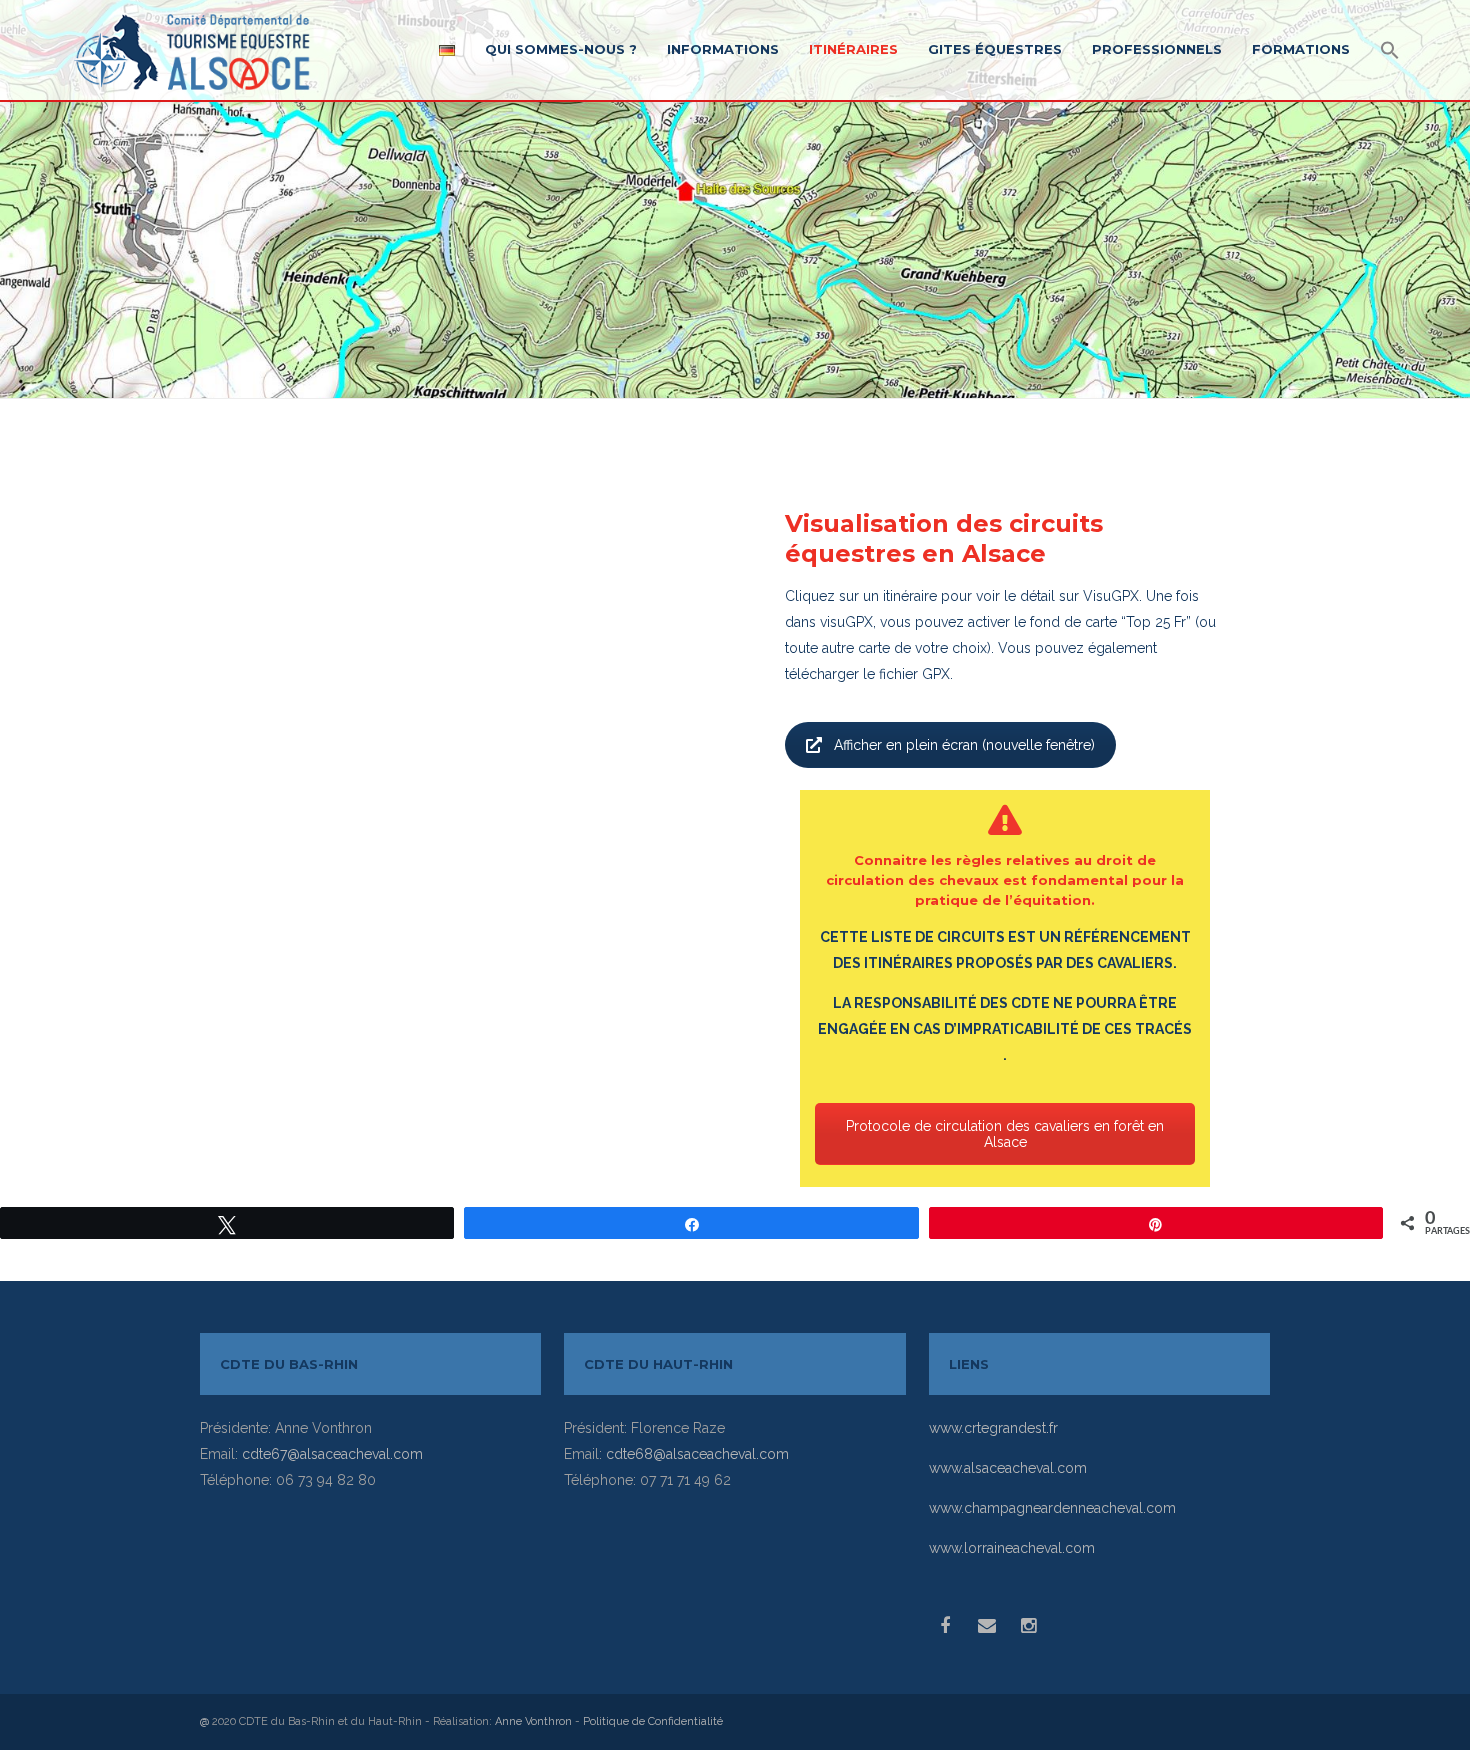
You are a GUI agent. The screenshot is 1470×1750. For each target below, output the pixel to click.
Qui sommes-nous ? (561, 49)
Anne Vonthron (533, 1721)
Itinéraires (853, 49)
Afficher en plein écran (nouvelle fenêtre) (964, 745)
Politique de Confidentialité (653, 1721)
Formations (1301, 49)
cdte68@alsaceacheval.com (697, 1454)
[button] (1390, 52)
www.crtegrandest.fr (993, 1428)
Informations (723, 49)
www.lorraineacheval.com (1012, 1548)
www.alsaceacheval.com (1008, 1468)
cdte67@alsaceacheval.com (332, 1454)
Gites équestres (995, 49)
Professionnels (1157, 49)
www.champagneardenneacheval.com (1052, 1508)
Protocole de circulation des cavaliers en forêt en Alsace (1005, 1134)
